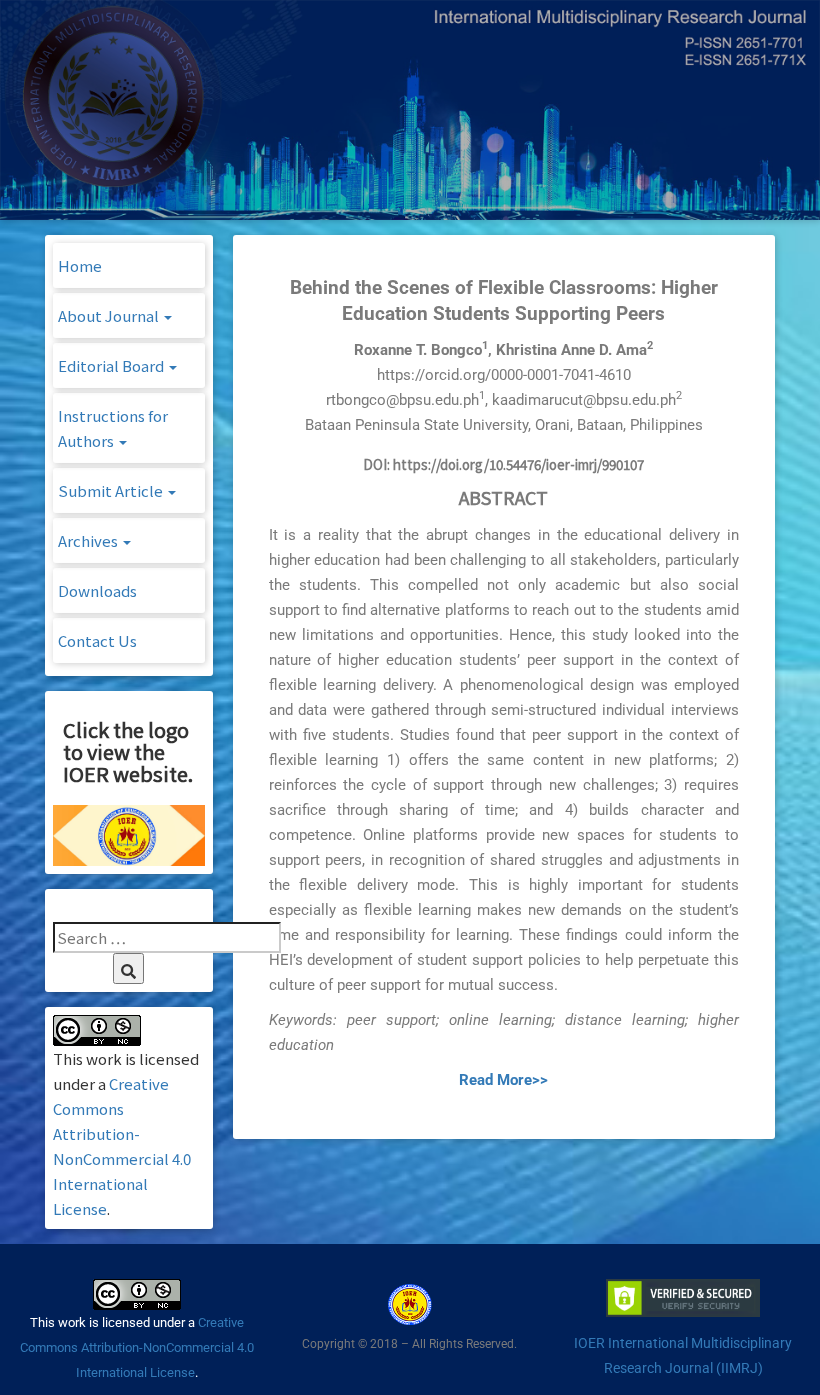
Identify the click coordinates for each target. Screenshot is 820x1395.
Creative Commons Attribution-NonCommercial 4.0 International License (137, 1347)
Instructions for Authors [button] (113, 428)
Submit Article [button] (112, 490)
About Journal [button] (110, 315)
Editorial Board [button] (112, 365)
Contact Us (97, 640)
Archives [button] (89, 540)
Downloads (97, 590)
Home (80, 265)
